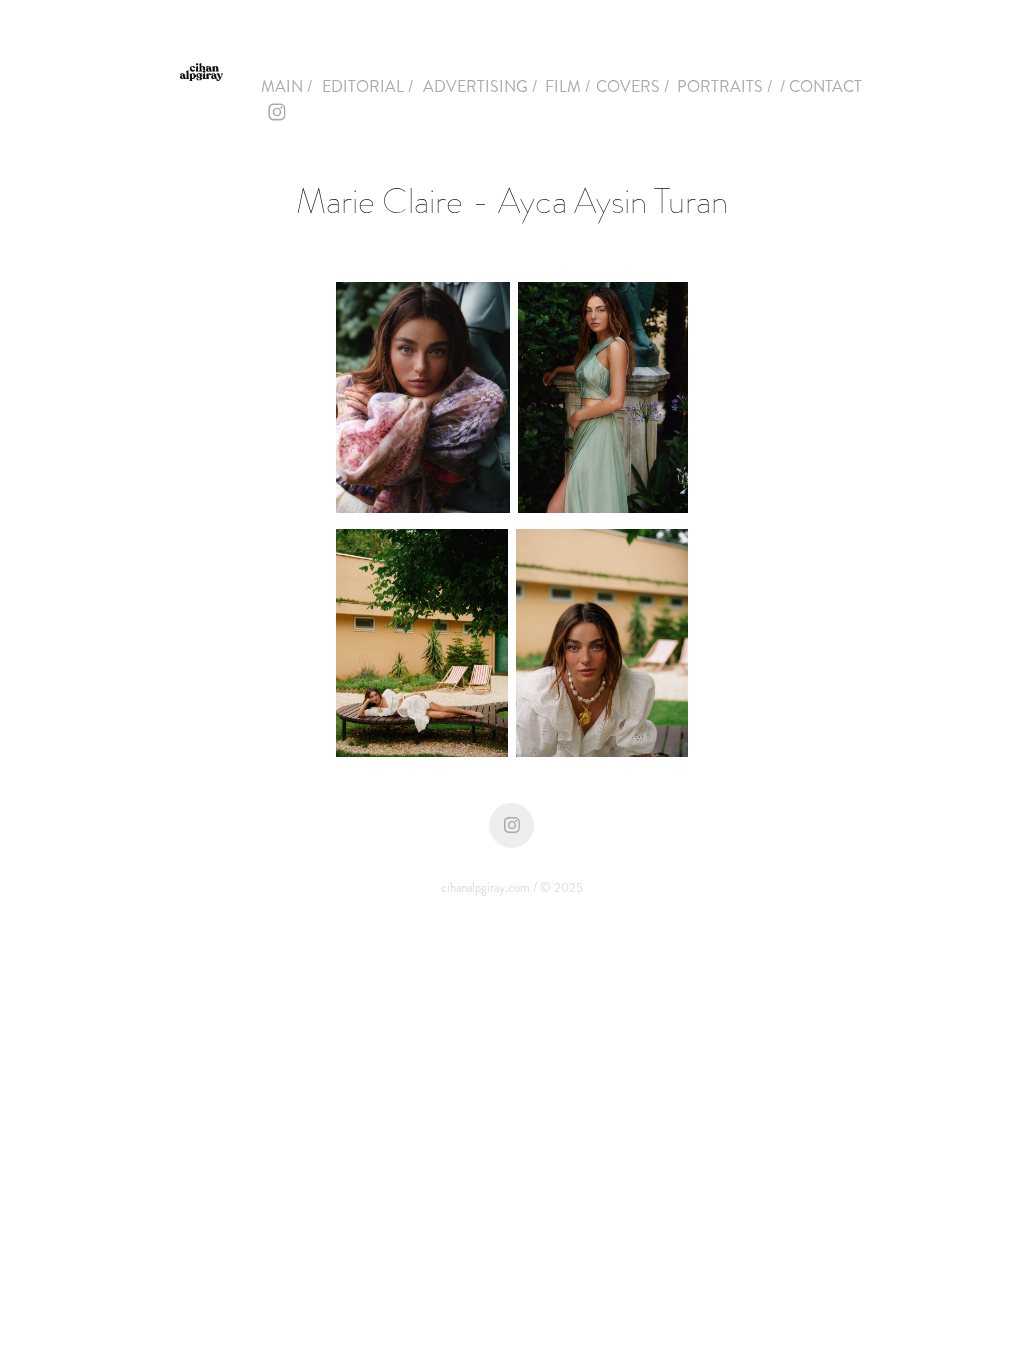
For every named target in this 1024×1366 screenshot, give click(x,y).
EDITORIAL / (367, 86)
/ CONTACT (821, 86)
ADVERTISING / (480, 86)
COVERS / (632, 86)
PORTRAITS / (724, 86)
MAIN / (286, 86)
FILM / (567, 86)
